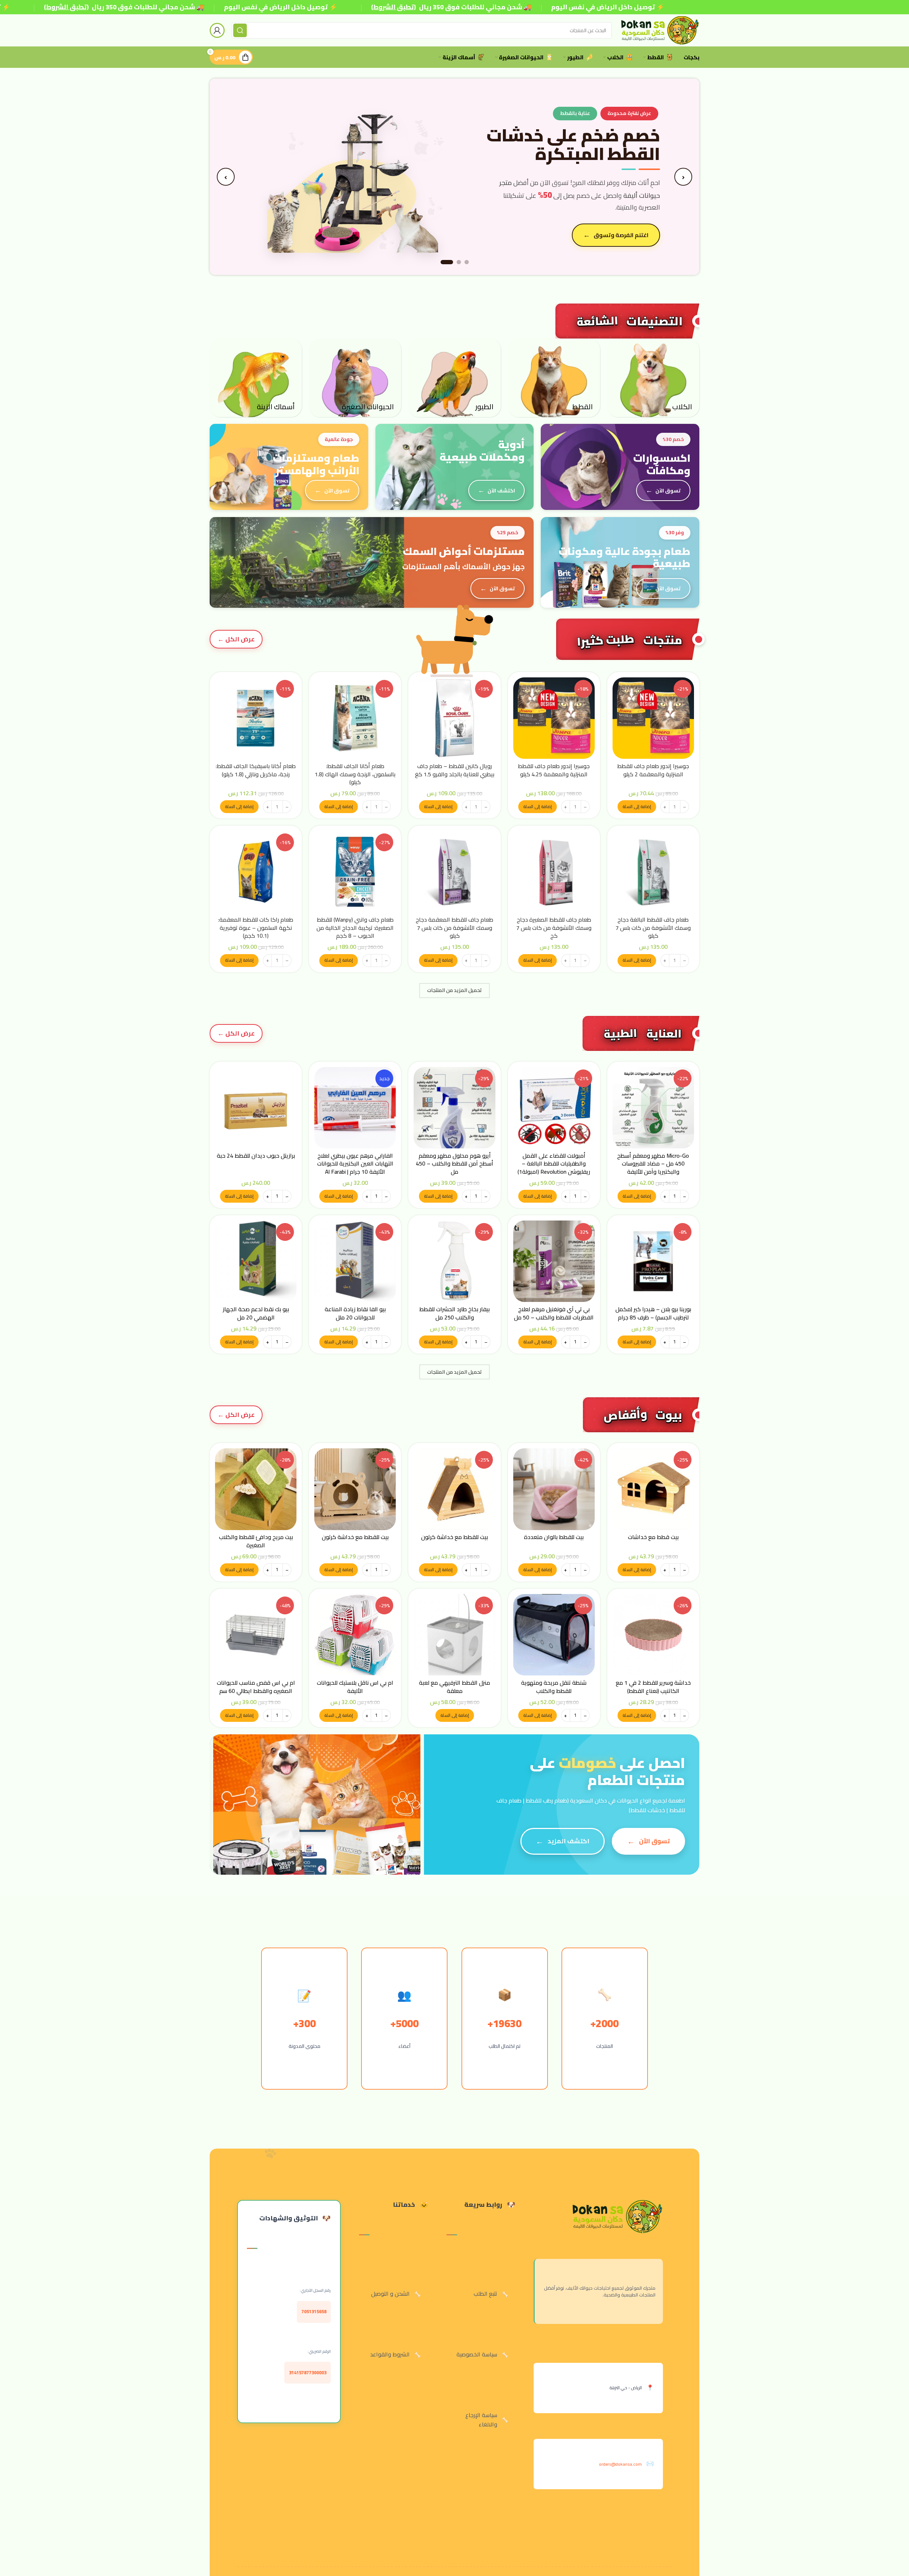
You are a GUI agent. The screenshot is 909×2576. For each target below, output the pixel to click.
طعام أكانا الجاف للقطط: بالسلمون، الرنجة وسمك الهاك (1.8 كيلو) (355, 774)
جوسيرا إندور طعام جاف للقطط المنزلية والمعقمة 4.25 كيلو (554, 770)
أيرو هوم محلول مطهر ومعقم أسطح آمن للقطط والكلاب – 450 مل (454, 1164)
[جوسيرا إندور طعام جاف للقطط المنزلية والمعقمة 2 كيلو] (653, 718)
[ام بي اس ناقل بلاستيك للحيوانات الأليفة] (355, 1635)
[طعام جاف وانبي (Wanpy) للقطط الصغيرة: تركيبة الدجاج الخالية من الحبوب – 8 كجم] (355, 872)
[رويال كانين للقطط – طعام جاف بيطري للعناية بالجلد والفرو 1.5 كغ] (454, 718)
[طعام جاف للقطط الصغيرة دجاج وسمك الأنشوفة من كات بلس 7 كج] (554, 872)
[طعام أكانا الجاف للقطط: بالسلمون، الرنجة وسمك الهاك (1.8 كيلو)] (355, 718)
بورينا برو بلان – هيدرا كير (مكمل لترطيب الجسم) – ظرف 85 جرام (653, 1313)
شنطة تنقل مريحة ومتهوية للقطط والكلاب (554, 1687)
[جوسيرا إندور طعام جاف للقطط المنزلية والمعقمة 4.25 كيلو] (554, 718)
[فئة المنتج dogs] (653, 378)
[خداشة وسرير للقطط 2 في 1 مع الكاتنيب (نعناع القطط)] (653, 1635)
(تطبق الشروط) (66, 7)
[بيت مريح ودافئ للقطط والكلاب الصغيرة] (256, 1489)
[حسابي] (217, 30)
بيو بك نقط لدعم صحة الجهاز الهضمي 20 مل (256, 1313)
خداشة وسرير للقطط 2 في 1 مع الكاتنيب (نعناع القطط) (653, 1687)
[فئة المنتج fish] (256, 378)
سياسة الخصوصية (477, 2354)
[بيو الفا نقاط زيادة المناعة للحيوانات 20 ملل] (355, 1261)
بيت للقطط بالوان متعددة (554, 1537)
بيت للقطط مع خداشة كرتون (454, 1537)
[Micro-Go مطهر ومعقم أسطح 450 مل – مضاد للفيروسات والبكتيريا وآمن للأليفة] (653, 1108)
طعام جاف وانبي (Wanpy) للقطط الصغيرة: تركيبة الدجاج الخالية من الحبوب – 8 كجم (355, 928)
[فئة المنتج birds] (454, 378)
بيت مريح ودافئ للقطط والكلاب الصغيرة (256, 1541)
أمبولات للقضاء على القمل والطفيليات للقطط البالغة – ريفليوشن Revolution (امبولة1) (554, 1164)
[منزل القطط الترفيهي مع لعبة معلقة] (454, 1635)
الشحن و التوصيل (390, 2294)
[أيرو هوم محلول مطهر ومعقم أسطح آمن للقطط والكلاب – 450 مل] (454, 1108)
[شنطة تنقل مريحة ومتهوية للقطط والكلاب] (554, 1635)
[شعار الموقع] (659, 30)
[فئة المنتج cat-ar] (554, 378)
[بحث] (240, 30)
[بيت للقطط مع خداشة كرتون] (454, 1489)
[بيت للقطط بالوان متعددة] (554, 1489)
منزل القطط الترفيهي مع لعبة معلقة (454, 1687)
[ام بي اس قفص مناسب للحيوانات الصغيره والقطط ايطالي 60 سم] (256, 1635)
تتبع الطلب (485, 2294)
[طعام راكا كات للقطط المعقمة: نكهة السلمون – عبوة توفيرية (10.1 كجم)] (256, 872)
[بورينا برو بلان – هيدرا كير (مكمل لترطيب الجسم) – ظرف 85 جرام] (653, 1261)
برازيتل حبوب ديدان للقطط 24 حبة (256, 1156)
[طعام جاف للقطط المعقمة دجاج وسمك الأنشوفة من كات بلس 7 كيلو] (454, 872)
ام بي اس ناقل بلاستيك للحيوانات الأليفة (355, 1687)
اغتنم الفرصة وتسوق (621, 235)
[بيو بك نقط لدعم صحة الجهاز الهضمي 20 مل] (256, 1261)
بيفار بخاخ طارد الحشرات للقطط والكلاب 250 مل (454, 1313)
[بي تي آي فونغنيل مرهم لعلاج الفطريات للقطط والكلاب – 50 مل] (554, 1261)
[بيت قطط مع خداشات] (653, 1489)
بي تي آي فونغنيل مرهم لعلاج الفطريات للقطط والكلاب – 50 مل (554, 1313)
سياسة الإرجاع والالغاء (481, 2420)
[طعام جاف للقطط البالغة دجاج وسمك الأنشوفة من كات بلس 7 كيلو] (653, 872)
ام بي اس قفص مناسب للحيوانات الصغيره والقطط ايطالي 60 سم (256, 1687)
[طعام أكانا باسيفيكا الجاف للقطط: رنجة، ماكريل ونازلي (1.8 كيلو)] (256, 718)
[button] (637, 807)
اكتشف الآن (501, 490)
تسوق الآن (668, 490)
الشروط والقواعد (390, 2354)
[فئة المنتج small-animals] (355, 378)
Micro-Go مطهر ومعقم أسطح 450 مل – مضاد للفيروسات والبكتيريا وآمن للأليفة (653, 1164)
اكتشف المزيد (568, 1841)
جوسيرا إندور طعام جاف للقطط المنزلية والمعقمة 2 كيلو (653, 770)
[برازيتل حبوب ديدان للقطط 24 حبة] (256, 1108)
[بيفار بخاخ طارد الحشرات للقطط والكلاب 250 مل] (454, 1261)
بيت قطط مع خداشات (653, 1537)
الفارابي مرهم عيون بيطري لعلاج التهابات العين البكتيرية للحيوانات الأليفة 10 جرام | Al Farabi (355, 1164)
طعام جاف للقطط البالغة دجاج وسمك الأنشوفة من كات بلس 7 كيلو (653, 928)
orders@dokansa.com (620, 2464)
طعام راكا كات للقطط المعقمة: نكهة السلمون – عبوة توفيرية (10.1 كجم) (256, 928)
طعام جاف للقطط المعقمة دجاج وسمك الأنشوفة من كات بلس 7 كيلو (454, 928)
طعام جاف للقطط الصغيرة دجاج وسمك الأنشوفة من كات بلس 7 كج (554, 928)
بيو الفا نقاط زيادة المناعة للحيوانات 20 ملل (355, 1313)
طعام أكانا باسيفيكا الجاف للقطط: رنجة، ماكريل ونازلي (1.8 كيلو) (256, 770)
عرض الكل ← (236, 639)
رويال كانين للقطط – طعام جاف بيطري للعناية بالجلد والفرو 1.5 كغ (455, 770)
